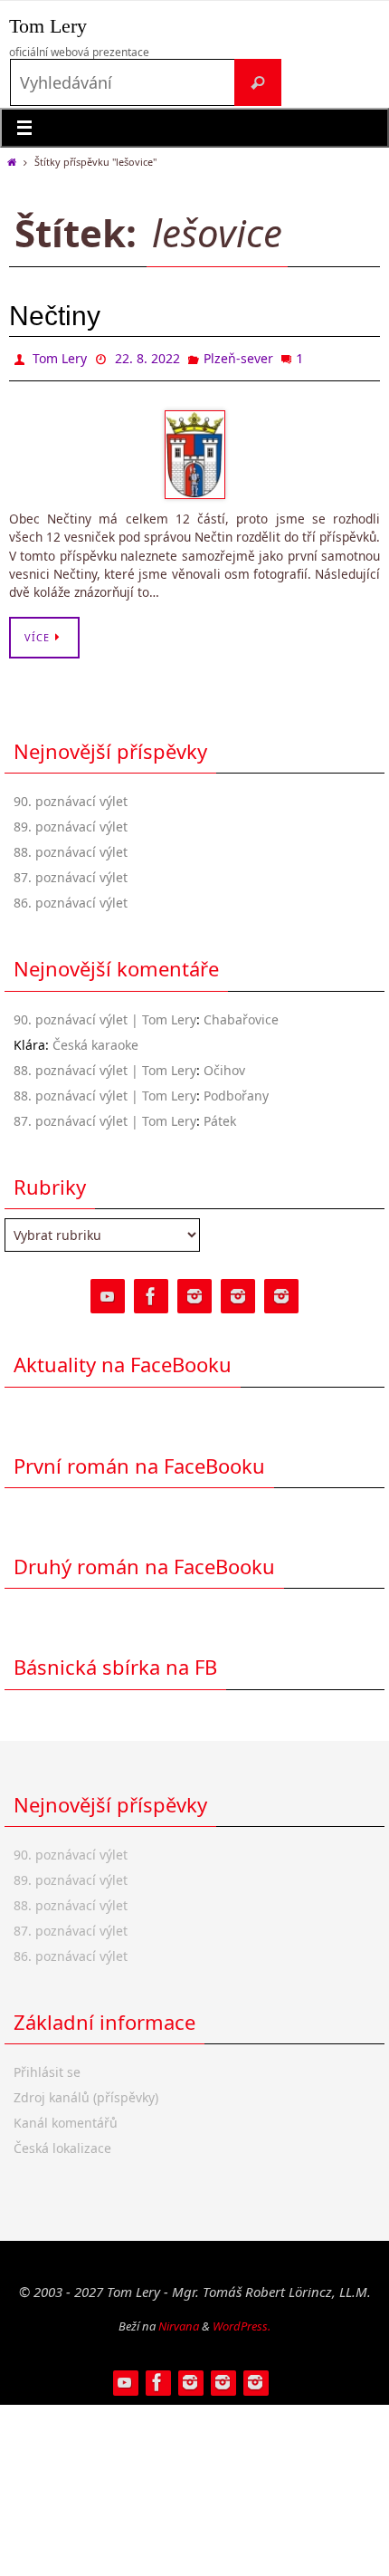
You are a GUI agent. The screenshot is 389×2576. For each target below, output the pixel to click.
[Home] (11, 162)
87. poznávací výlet (71, 874)
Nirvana (179, 2321)
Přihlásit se (47, 2068)
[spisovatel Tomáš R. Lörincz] (238, 1293)
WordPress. (242, 2321)
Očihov (224, 1066)
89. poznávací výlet (71, 823)
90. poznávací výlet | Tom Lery (105, 1015)
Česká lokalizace (62, 2144)
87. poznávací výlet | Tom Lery (105, 1116)
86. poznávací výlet (71, 899)
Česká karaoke (95, 1040)
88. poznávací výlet (71, 848)
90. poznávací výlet (71, 798)
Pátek (220, 1116)
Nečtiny (55, 316)
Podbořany (236, 1091)
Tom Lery (48, 26)
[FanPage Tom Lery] (151, 1293)
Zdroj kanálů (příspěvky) (86, 2094)
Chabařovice (241, 1015)
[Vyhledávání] (258, 82)
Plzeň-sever (238, 356)
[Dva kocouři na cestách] (281, 1293)
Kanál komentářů (66, 2119)
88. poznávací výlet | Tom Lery (105, 1066)
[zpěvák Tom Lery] (194, 1293)
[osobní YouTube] (108, 1293)
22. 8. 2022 (147, 356)
